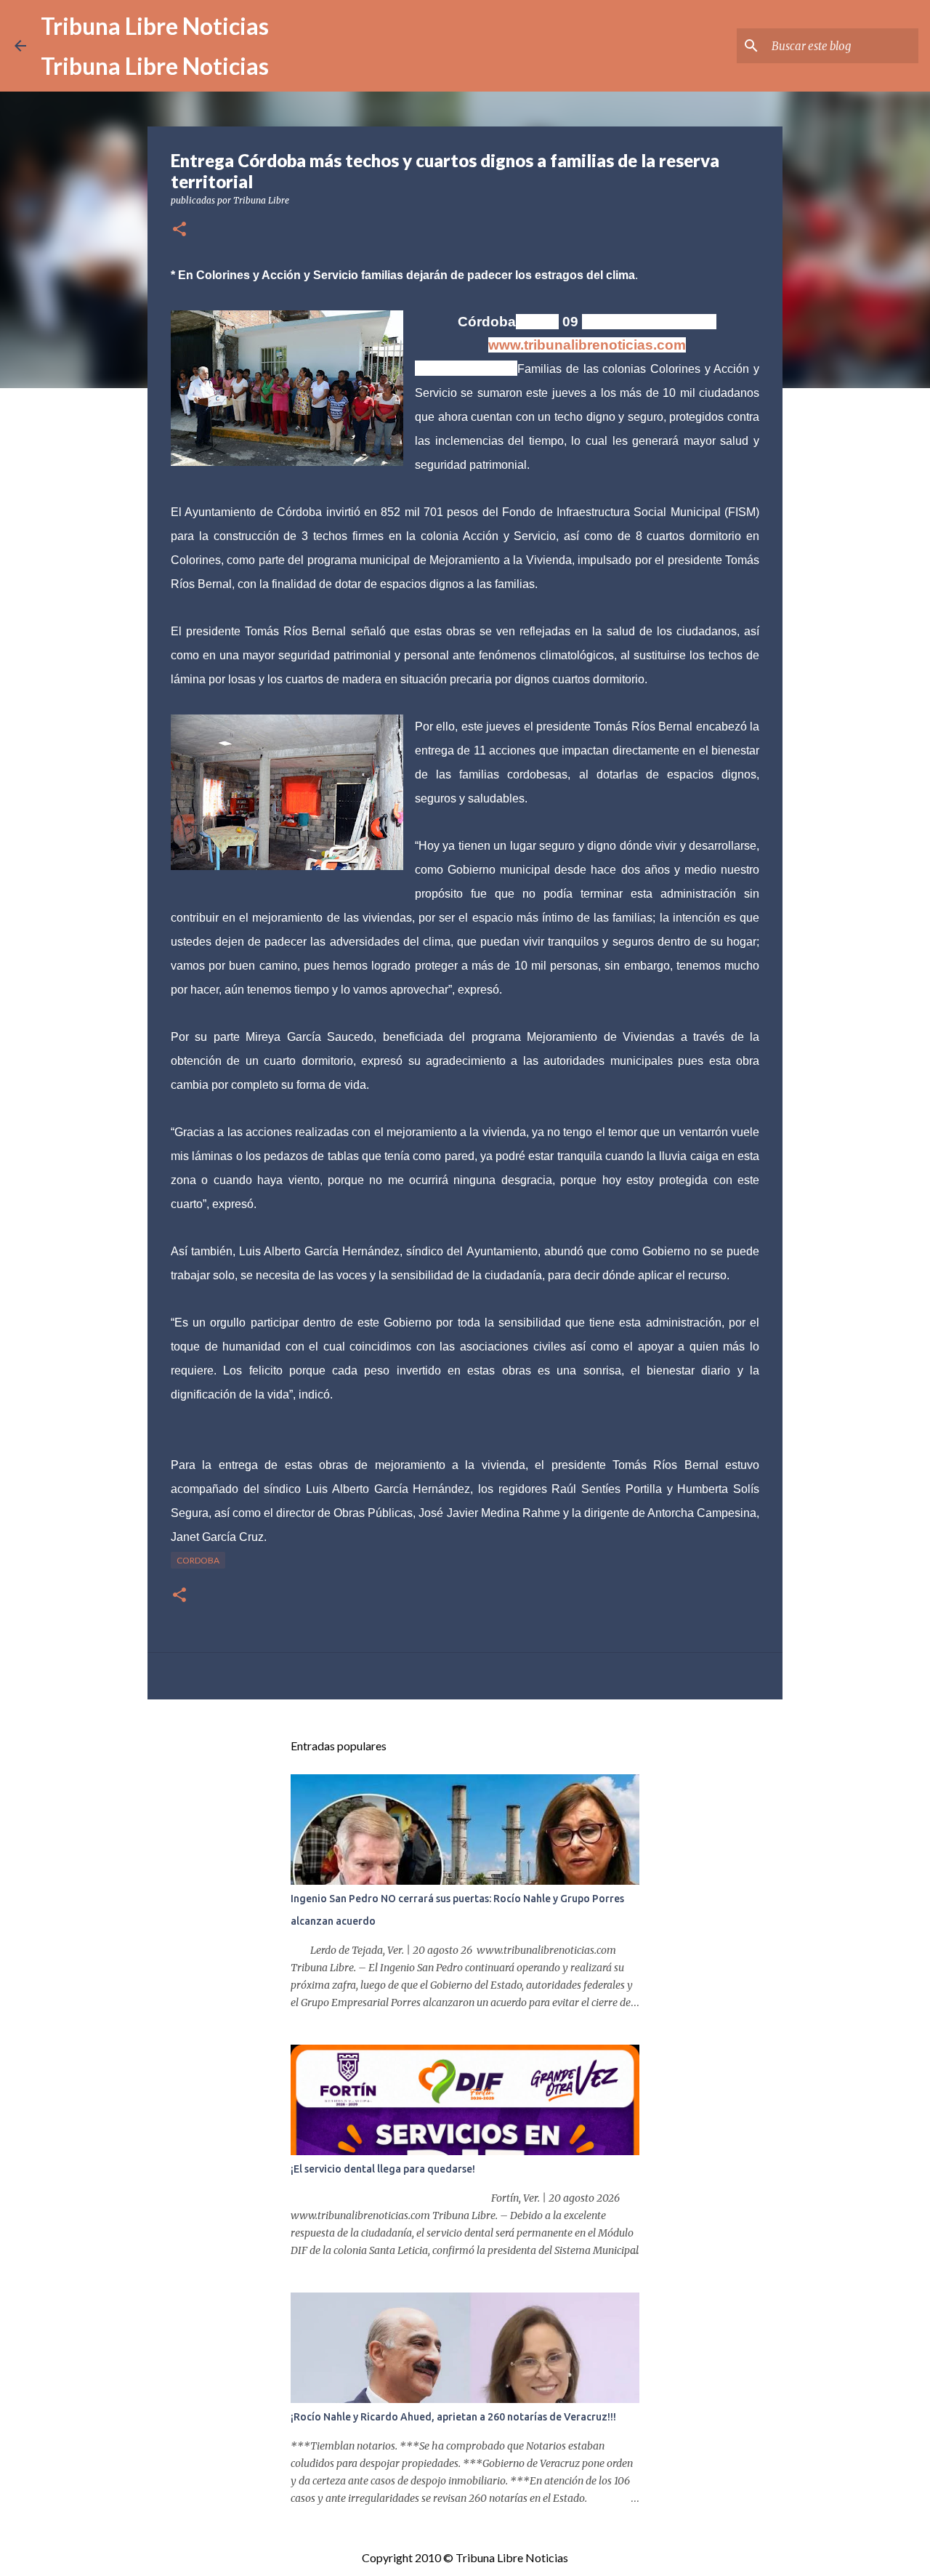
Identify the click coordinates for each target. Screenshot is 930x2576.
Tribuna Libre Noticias (155, 26)
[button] (179, 230)
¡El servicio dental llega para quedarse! (383, 2169)
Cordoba (198, 1560)
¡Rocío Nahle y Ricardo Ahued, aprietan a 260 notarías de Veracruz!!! (453, 2417)
